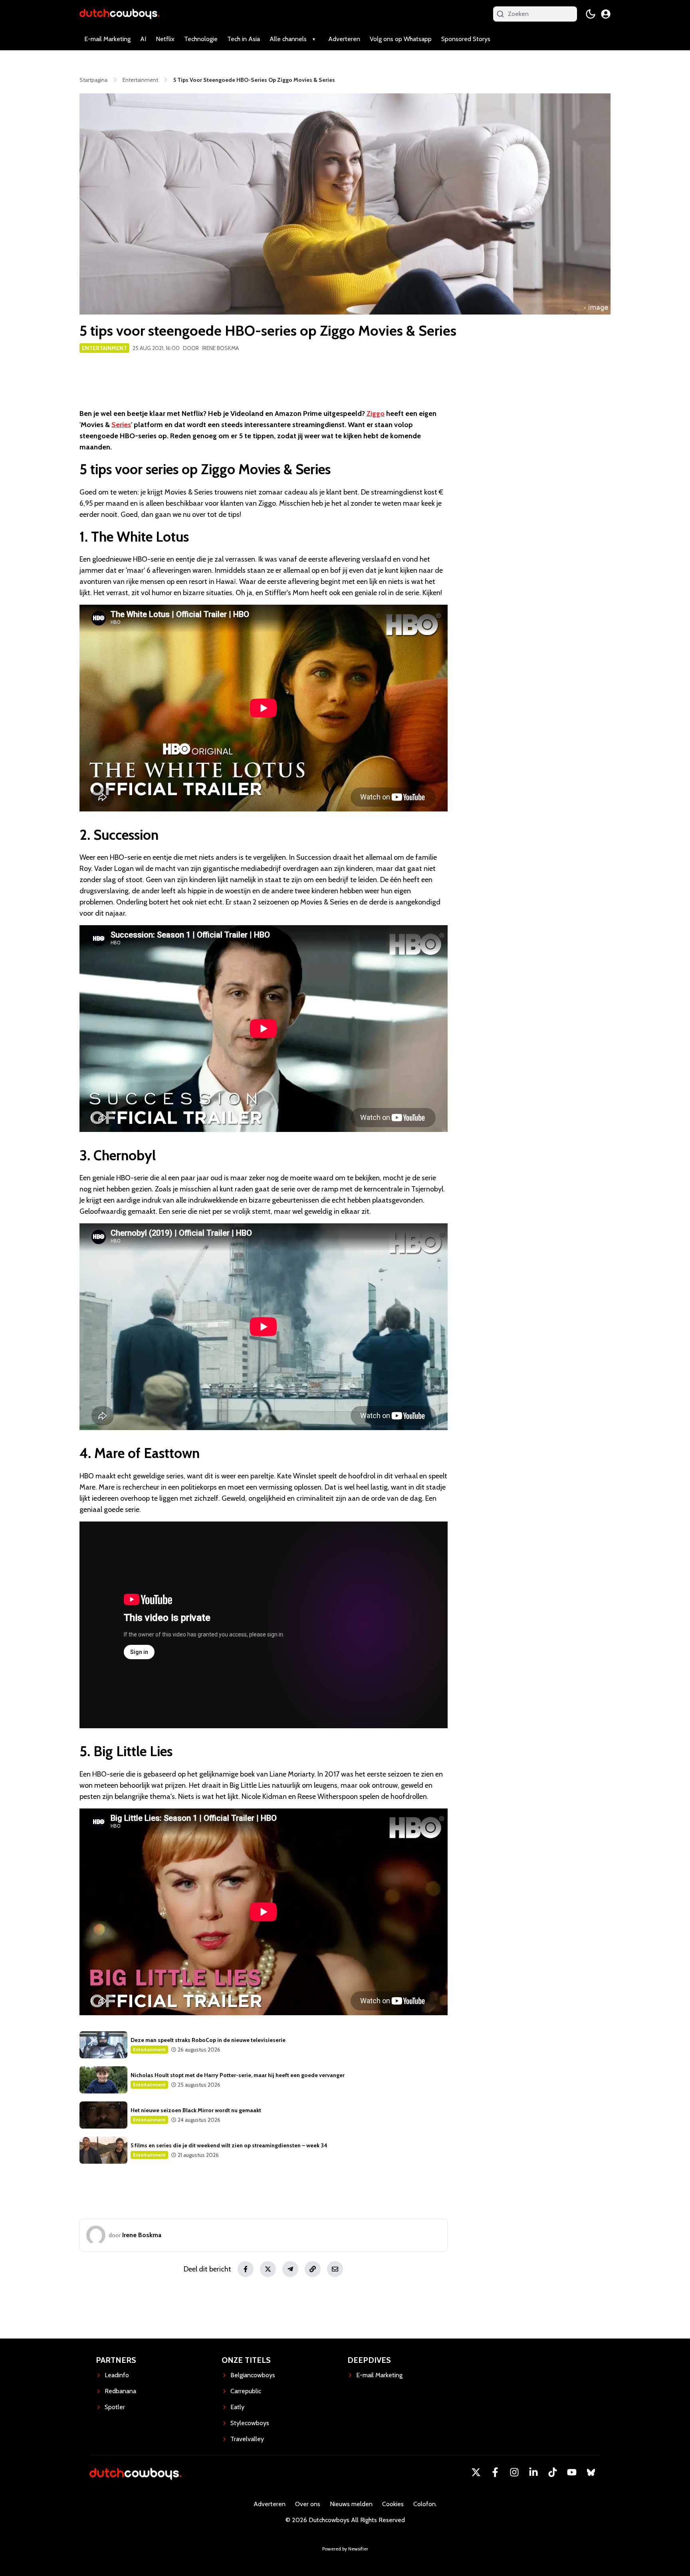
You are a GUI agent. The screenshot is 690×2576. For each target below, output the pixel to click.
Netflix (165, 39)
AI (143, 39)
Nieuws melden (351, 2504)
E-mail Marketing (107, 39)
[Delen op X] (268, 2269)
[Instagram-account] (514, 2472)
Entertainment (104, 348)
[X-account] (476, 2472)
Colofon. (425, 2504)
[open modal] (606, 14)
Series (121, 425)
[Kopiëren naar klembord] (313, 2269)
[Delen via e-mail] (335, 2269)
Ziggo (376, 414)
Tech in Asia (244, 39)
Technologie (201, 39)
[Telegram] (290, 2269)
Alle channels (288, 39)
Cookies (393, 2504)
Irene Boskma (220, 348)
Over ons (308, 2504)
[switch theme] (591, 14)
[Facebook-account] (495, 2472)
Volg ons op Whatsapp (401, 39)
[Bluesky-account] (591, 2472)
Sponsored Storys (466, 39)
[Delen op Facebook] (246, 2269)
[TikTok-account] (553, 2472)
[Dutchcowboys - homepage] (119, 14)
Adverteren (344, 39)
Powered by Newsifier (345, 2549)
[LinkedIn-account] (533, 2472)
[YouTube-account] (572, 2472)
